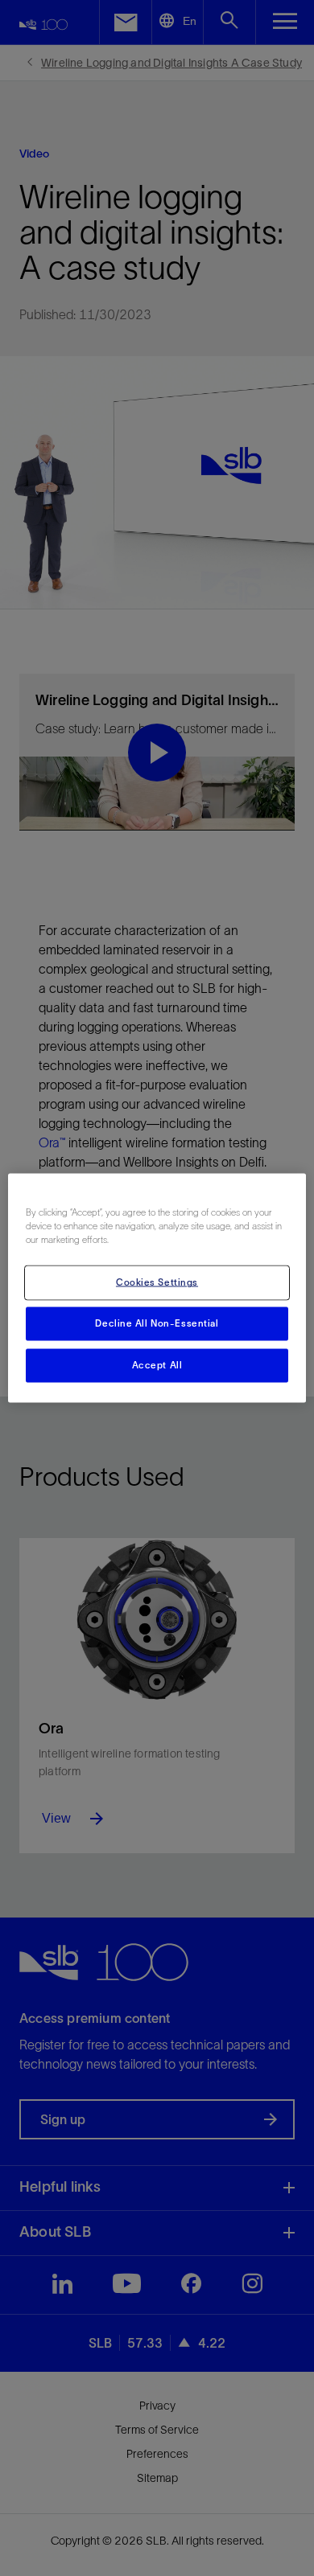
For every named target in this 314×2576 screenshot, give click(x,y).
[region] (157, 1288)
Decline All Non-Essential (157, 1323)
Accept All (157, 1365)
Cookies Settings (157, 1282)
